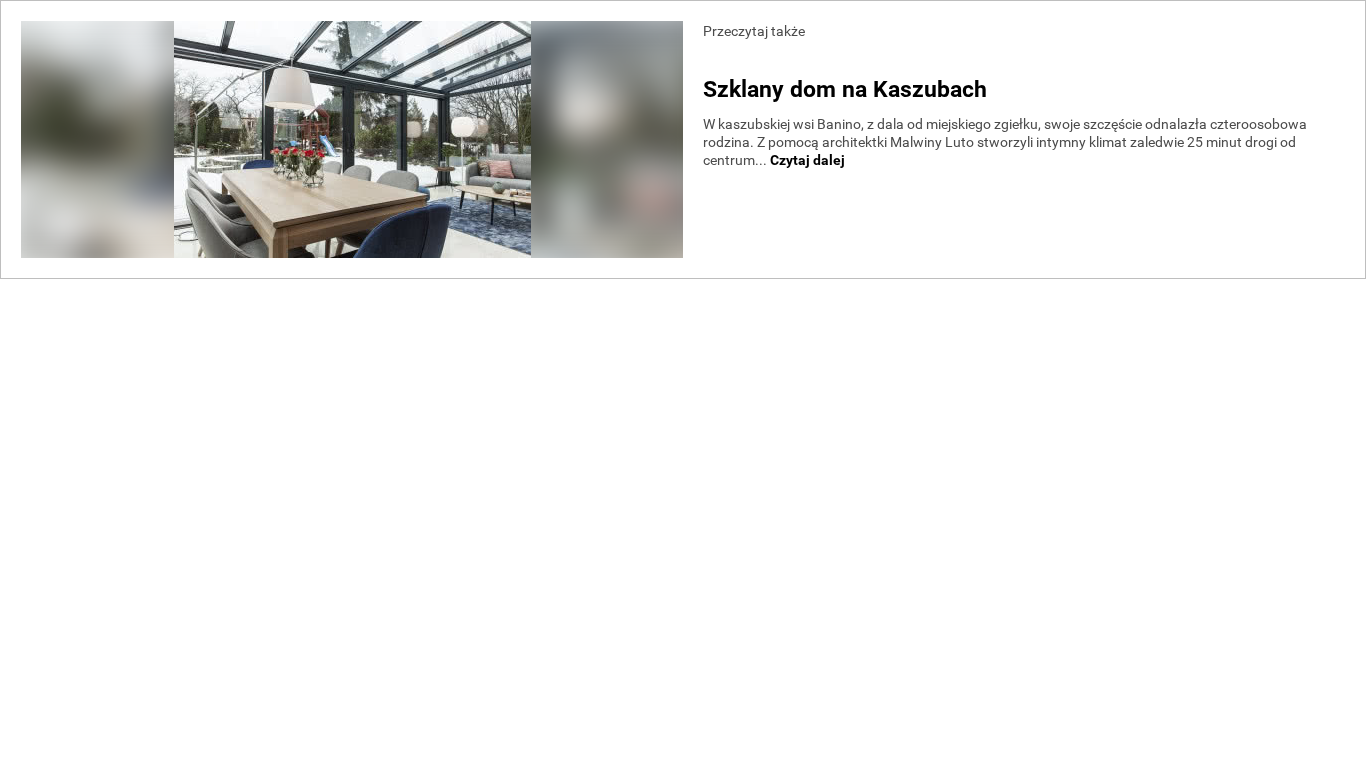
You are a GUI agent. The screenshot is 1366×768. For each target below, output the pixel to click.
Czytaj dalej (807, 160)
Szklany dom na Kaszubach (845, 89)
